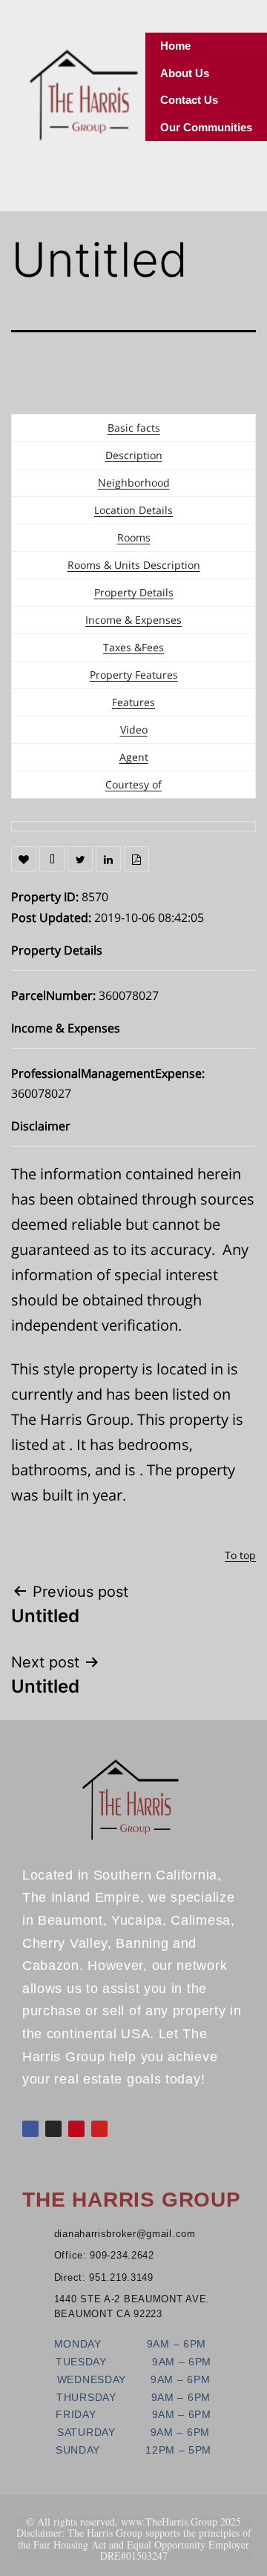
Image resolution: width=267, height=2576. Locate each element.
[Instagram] (53, 2129)
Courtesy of (133, 784)
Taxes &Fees (133, 647)
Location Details (133, 510)
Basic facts (134, 428)
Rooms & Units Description (134, 565)
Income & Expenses (133, 620)
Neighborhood (134, 482)
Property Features (134, 675)
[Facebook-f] (30, 2129)
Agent (134, 757)
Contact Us (189, 100)
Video (134, 729)
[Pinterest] (76, 2129)
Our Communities (206, 127)
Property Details (134, 592)
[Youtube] (99, 2129)
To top (240, 1555)
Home (175, 46)
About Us (185, 73)
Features (133, 702)
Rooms (134, 537)
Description (134, 455)
